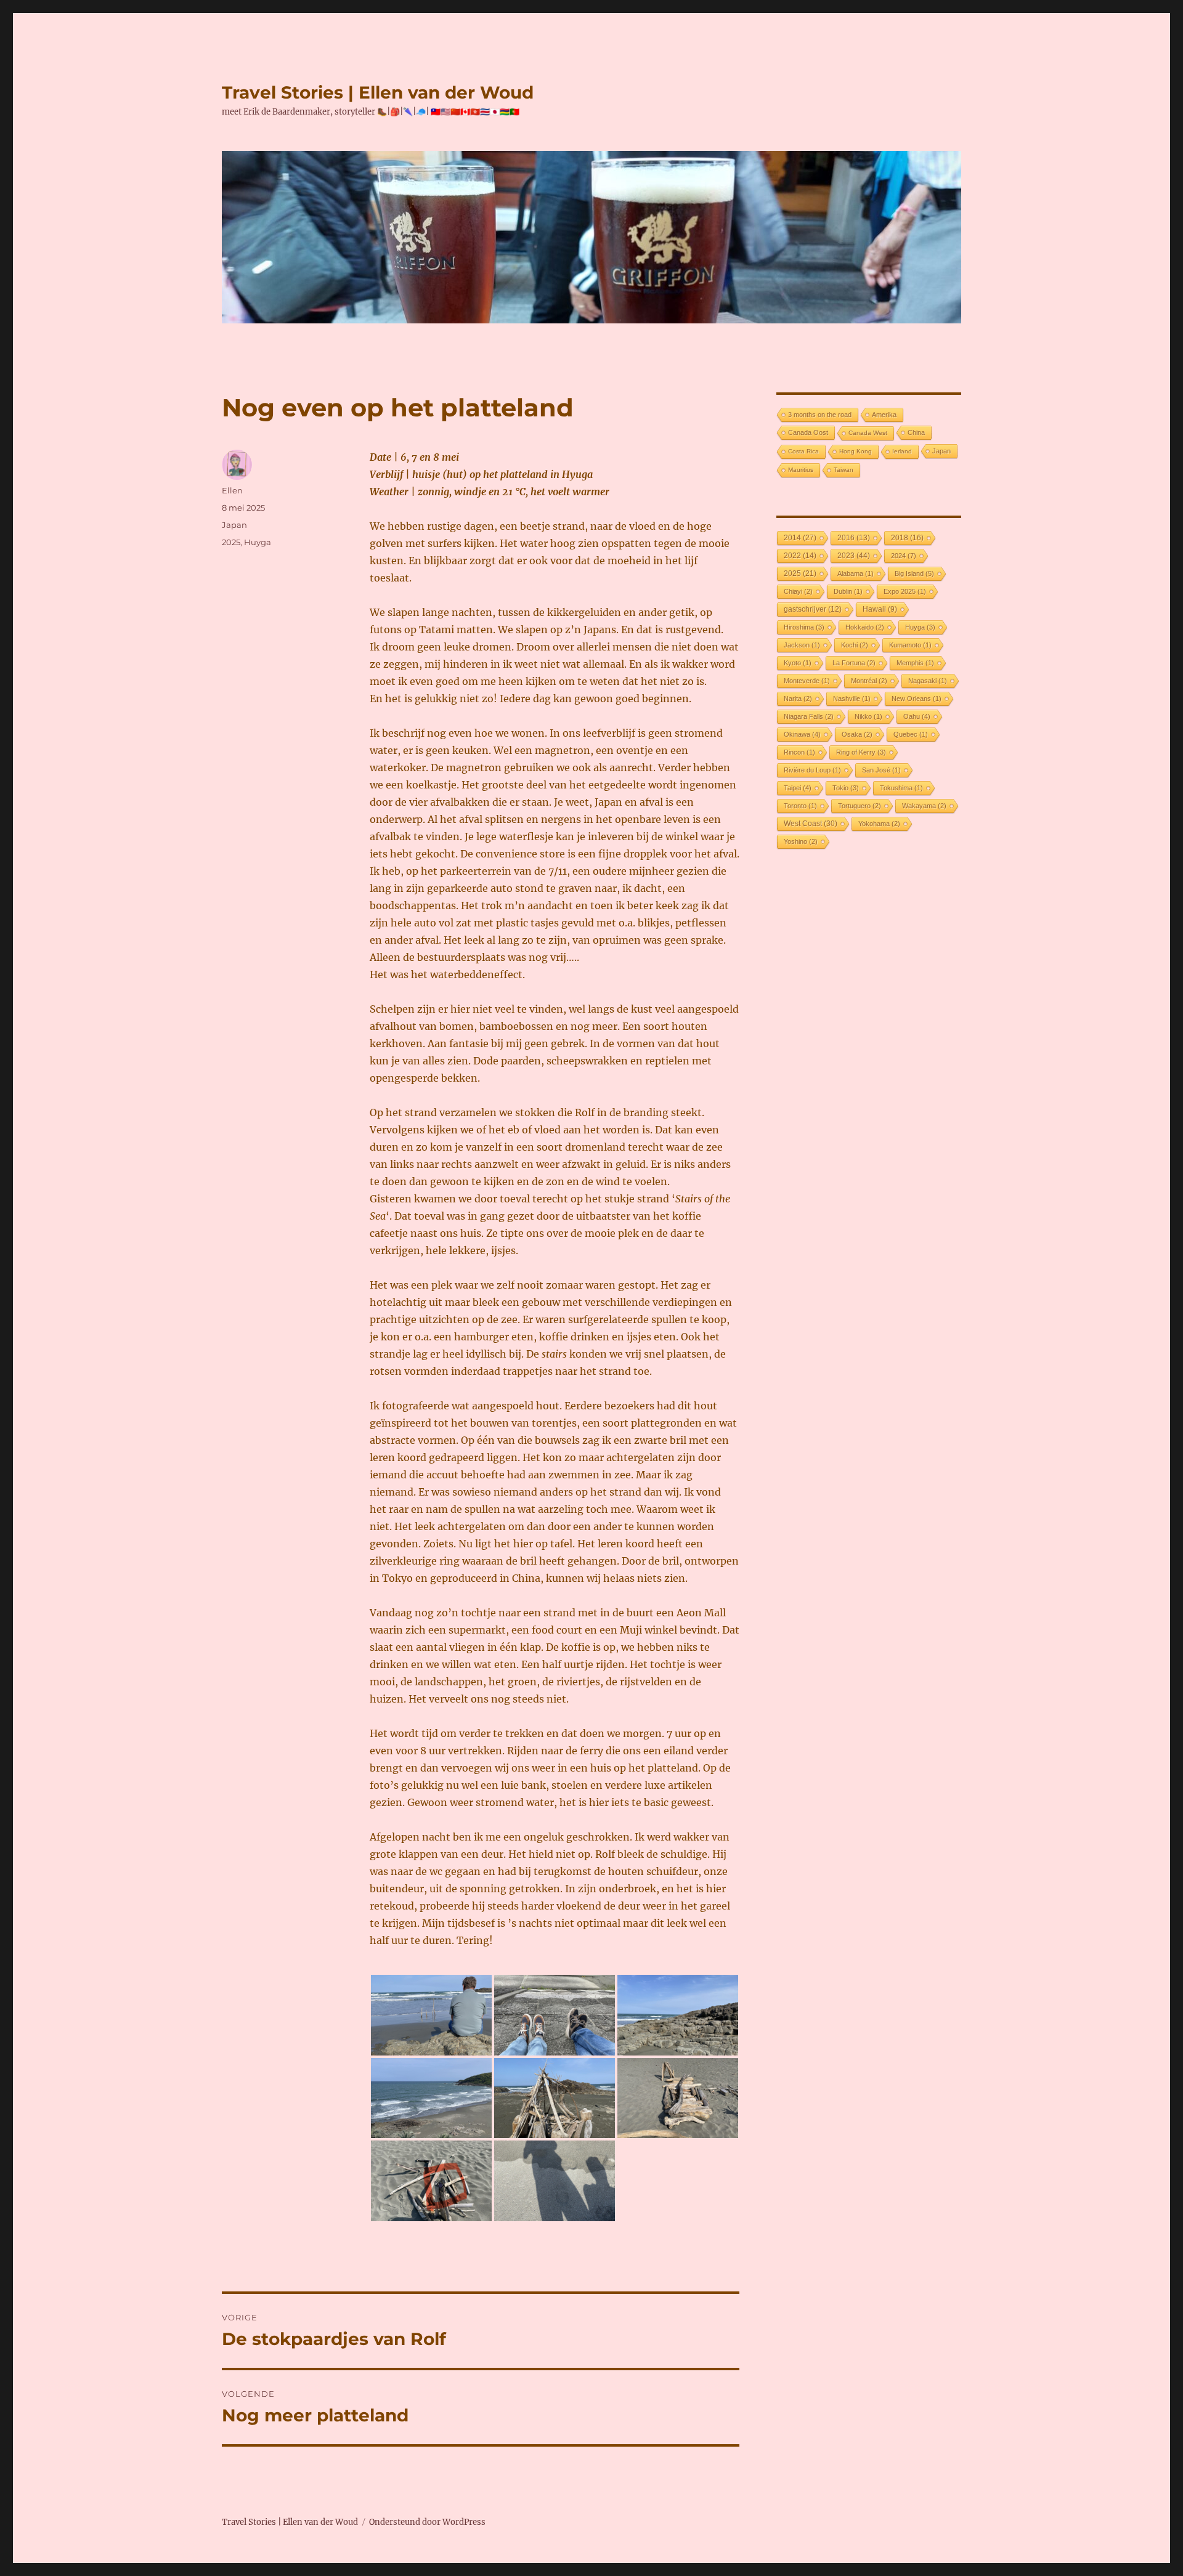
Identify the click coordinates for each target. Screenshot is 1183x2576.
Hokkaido (865, 627)
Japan (234, 525)
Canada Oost (808, 432)
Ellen (232, 490)
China (916, 432)
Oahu (917, 716)
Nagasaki (928, 681)
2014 (800, 538)
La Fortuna (854, 663)
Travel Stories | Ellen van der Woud (378, 92)
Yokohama (879, 824)
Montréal (869, 681)
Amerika (884, 415)
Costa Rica (803, 451)
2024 (904, 556)
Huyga (258, 542)
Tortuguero (860, 806)
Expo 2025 (905, 591)
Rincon (799, 752)
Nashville (852, 699)
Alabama (856, 573)
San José (881, 770)
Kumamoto (910, 645)
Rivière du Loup (812, 770)
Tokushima (901, 788)
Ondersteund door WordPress (427, 2522)
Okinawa (802, 734)
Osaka (857, 734)
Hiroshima (804, 627)
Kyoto (798, 663)
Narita (798, 699)
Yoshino (801, 841)
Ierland (902, 451)
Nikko (868, 716)
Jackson (802, 645)
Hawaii (880, 609)
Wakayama (924, 806)
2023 (854, 556)
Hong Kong (856, 451)
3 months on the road (820, 415)
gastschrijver (813, 609)
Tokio (846, 788)
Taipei (798, 788)
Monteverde (807, 681)
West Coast (811, 824)
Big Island (914, 573)
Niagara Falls (809, 716)
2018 (907, 537)
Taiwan (844, 470)
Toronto (800, 806)
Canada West (868, 433)
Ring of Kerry (861, 752)
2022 (800, 555)
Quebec (911, 734)
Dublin (848, 591)
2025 (231, 542)
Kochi (855, 645)
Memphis (915, 663)
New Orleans (917, 699)
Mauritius (801, 470)
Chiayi (798, 591)
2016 (854, 537)
